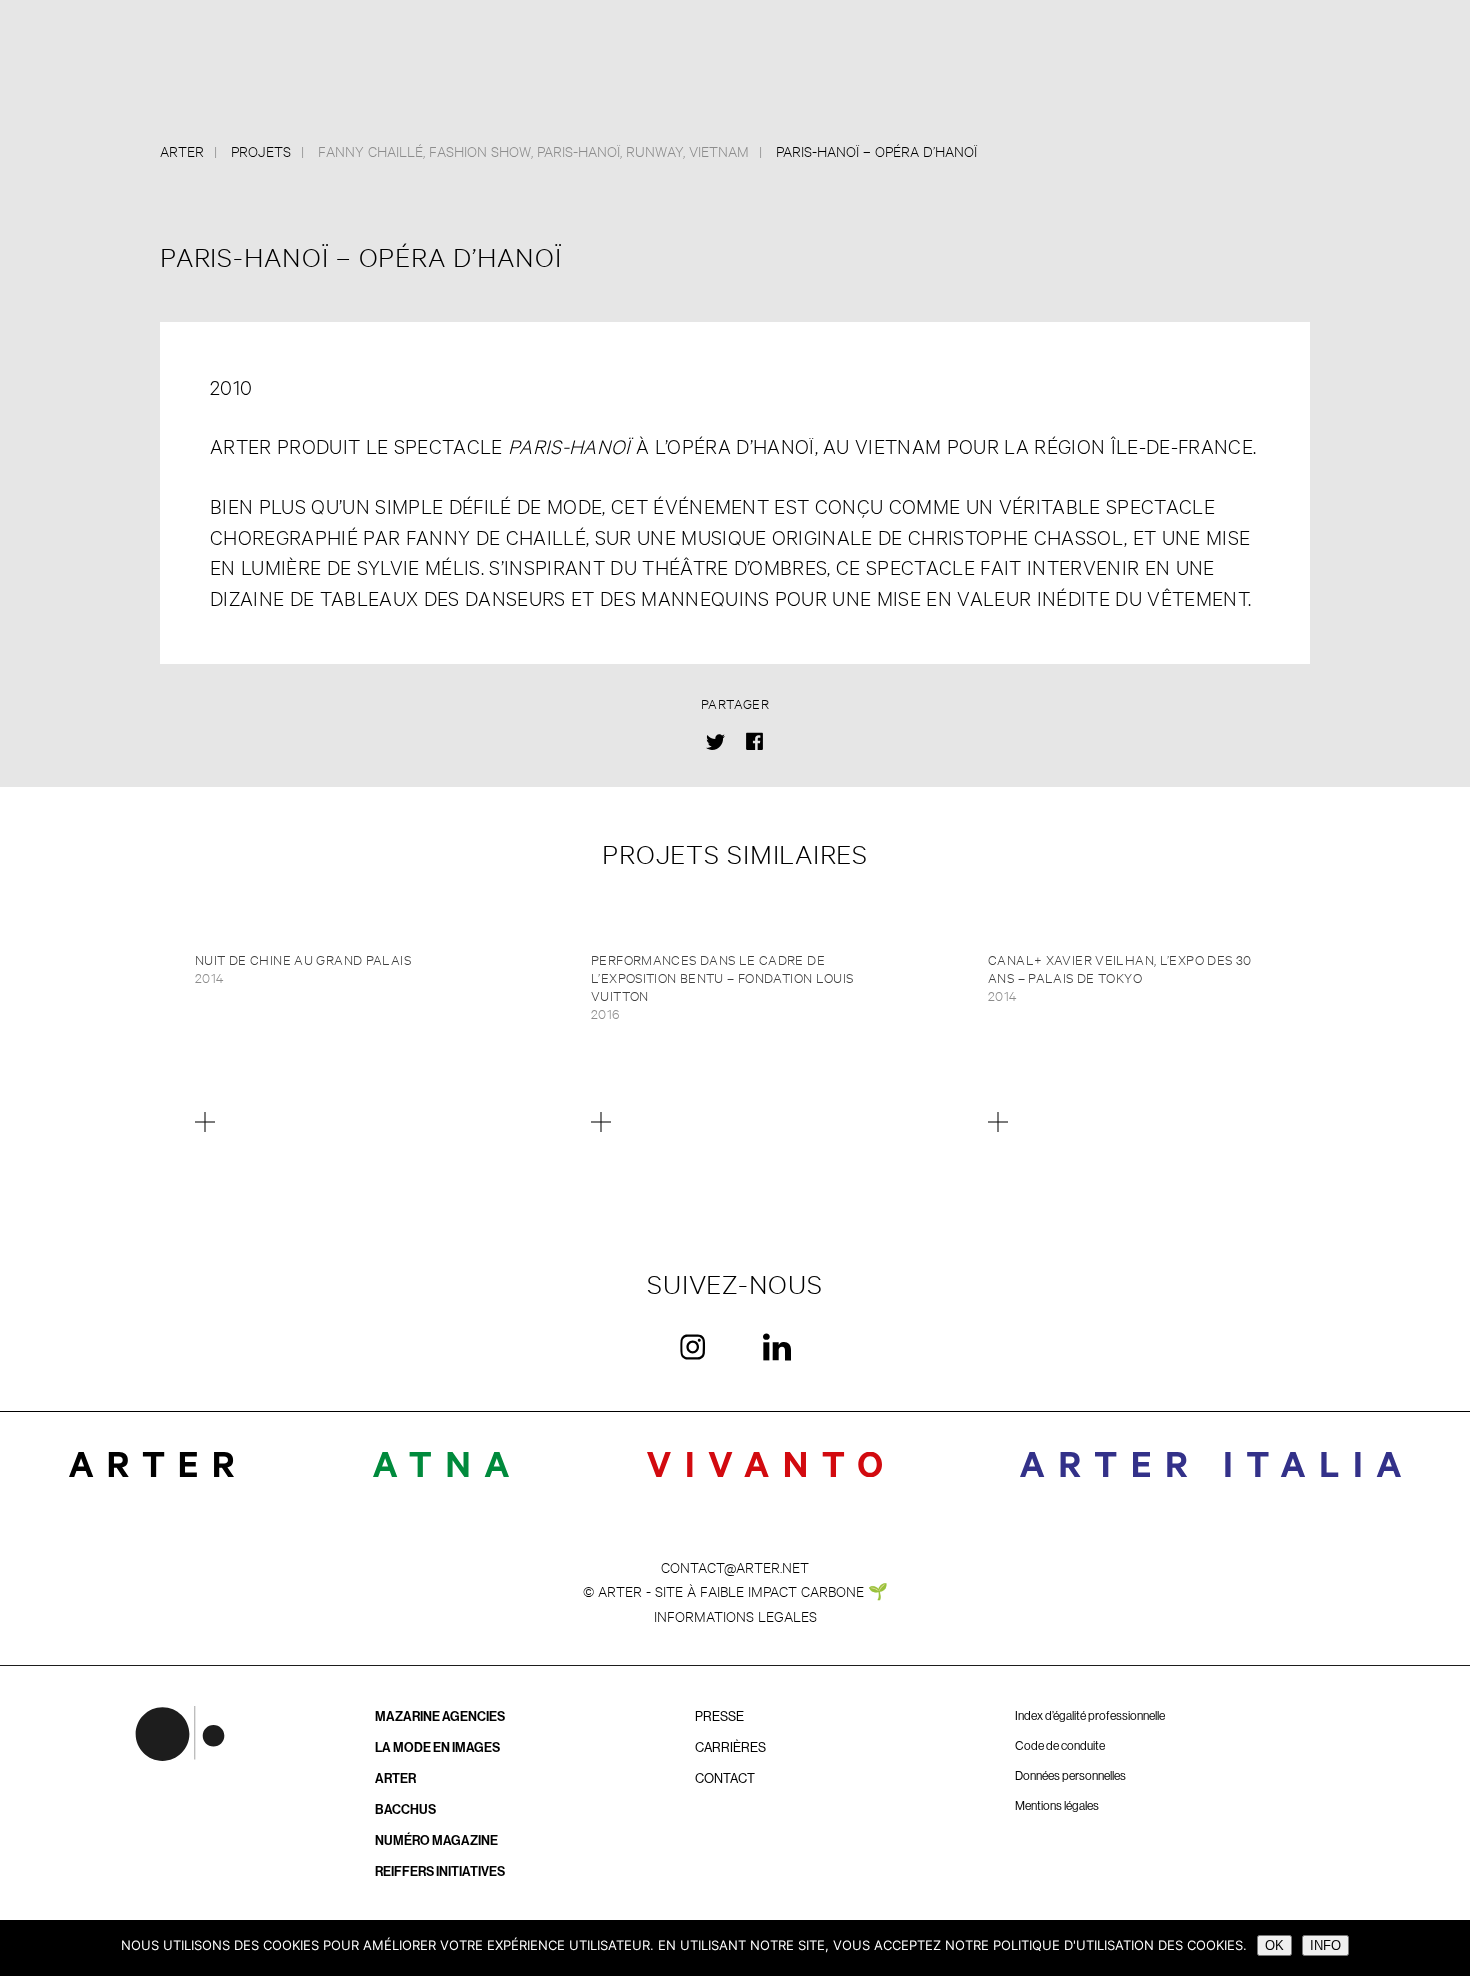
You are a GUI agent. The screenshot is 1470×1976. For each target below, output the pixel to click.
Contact (725, 1778)
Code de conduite (1060, 1746)
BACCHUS (405, 1809)
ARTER (395, 1778)
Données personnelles (1070, 1776)
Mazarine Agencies (440, 1716)
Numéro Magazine (436, 1840)
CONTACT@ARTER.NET (735, 1566)
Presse (719, 1716)
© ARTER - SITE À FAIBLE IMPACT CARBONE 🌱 (735, 1590)
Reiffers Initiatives (440, 1871)
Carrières (730, 1747)
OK (1274, 1945)
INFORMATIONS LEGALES (735, 1615)
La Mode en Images (437, 1747)
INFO (1325, 1945)
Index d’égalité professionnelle (1090, 1716)
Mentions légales (1057, 1806)
